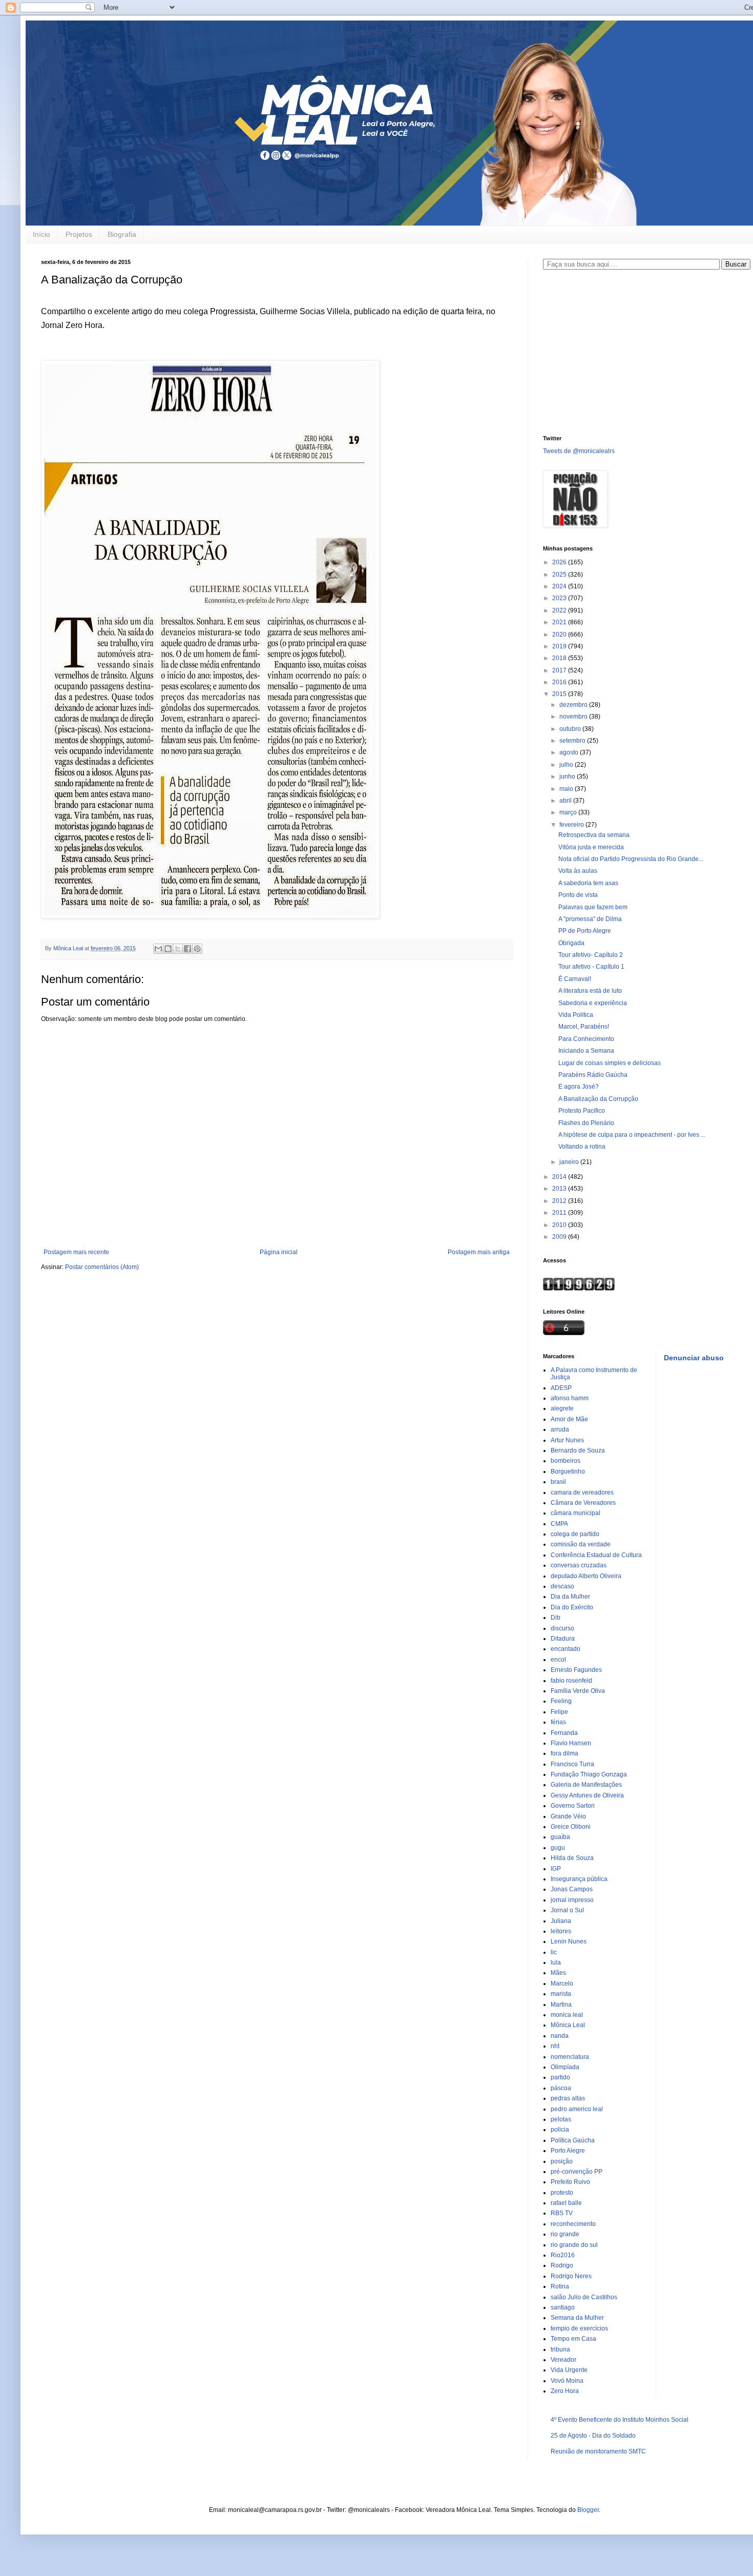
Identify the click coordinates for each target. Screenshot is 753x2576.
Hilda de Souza (572, 1858)
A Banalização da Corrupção (598, 1099)
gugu (558, 1848)
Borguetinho (568, 1471)
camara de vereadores (582, 1493)
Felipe (559, 1712)
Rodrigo (562, 2265)
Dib (556, 1618)
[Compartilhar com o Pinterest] (197, 949)
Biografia (122, 234)
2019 (560, 646)
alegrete (562, 1408)
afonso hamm (570, 1398)
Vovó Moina (567, 2381)
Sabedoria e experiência (593, 1003)
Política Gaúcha (573, 2140)
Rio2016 (563, 2255)
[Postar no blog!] (168, 949)
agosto (570, 752)
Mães (558, 1973)
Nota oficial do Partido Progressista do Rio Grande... (631, 859)
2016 (560, 682)
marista (561, 1994)
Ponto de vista (578, 895)
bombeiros (566, 1461)
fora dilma (564, 1753)
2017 (560, 670)
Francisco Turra (572, 1764)
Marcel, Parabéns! (584, 1027)
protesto (562, 2193)
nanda (560, 2036)
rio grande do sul (574, 2245)
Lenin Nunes (569, 1941)
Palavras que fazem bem (593, 907)
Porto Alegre (568, 2151)
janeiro (570, 1162)
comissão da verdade (581, 1544)
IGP (556, 1869)
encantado (566, 1649)
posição (562, 2161)
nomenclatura (570, 2057)
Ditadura (563, 1639)
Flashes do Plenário (586, 1123)
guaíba (560, 1837)
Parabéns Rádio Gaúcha (593, 1075)
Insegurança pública (579, 1879)
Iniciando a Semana (586, 1051)
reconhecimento (573, 2224)
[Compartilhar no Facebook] (187, 949)
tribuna (560, 2349)
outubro (571, 729)
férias (558, 1722)
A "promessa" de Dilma (590, 919)
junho (568, 776)
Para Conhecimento (586, 1039)
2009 (560, 1237)
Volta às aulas (578, 871)
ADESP (561, 1388)
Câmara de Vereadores (583, 1503)
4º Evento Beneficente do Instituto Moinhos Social (620, 2420)
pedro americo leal (577, 2109)
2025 (560, 575)
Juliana (561, 1921)
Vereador (563, 2360)
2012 (560, 1201)
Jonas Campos (572, 1889)
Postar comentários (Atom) (102, 1267)
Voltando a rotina (582, 1147)
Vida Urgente (569, 2370)
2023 (560, 598)
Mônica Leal (568, 2025)
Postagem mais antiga (479, 1252)
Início (41, 234)
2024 (560, 586)
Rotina (560, 2286)
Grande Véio (568, 1816)
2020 (560, 635)
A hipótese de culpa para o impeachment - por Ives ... (632, 1135)
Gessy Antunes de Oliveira (587, 1795)
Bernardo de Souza (578, 1450)
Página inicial (279, 1252)
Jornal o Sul (567, 1910)
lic (554, 1952)
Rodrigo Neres (571, 2276)
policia (560, 2130)
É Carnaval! (575, 979)
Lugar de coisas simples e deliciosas (610, 1063)
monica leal (567, 2015)
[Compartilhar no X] (178, 949)
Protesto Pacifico (582, 1111)
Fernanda (564, 1733)
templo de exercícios (579, 2328)
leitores (561, 1931)
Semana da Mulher (577, 2318)
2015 (560, 694)
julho (567, 765)
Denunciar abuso (694, 1358)
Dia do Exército (572, 1607)
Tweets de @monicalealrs (579, 451)
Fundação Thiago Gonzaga (589, 1774)
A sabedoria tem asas (588, 883)
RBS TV (562, 2213)
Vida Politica (576, 1015)
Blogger (588, 2510)
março (569, 812)
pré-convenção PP (577, 2172)
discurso (562, 1628)
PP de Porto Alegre (585, 931)
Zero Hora (565, 2391)
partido (560, 2077)
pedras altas (568, 2098)
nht (555, 2046)
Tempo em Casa (573, 2339)
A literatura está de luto (590, 991)
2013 (560, 1189)
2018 (560, 658)
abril (566, 801)
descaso (562, 1586)
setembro (573, 741)
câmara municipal (576, 1513)
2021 (560, 622)
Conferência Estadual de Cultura (596, 1555)
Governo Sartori (573, 1806)
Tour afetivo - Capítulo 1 (591, 967)
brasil (558, 1482)
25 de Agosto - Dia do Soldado (593, 2436)
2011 (560, 1213)
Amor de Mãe (569, 1419)
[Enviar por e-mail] (158, 949)
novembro (574, 717)
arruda (560, 1429)
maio (567, 789)
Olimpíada (565, 2067)
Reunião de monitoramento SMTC (598, 2451)
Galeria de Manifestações (586, 1785)
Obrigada (571, 943)
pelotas (561, 2119)
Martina (561, 2005)
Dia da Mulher (570, 1597)
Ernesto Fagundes (576, 1670)
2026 (560, 562)
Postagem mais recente (76, 1252)
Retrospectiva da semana (594, 835)
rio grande (565, 2234)
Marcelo (562, 1984)
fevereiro (572, 825)
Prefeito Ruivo (570, 2182)
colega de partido (575, 1534)
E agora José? (579, 1087)
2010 (560, 1225)
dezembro (574, 705)
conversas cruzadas (579, 1565)
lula (556, 1962)
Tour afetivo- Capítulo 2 (591, 955)
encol (558, 1660)
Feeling (561, 1701)
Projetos (79, 234)
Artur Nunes (567, 1440)
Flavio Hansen (571, 1743)
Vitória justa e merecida (591, 847)
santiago (563, 2307)
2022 (560, 610)
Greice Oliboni (571, 1827)
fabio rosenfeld (571, 1681)
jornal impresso (572, 1900)
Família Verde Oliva (578, 1691)
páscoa (561, 2088)
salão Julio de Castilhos (584, 2297)
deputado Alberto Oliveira (586, 1576)
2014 (560, 1177)
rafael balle (566, 2203)
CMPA (559, 1524)
